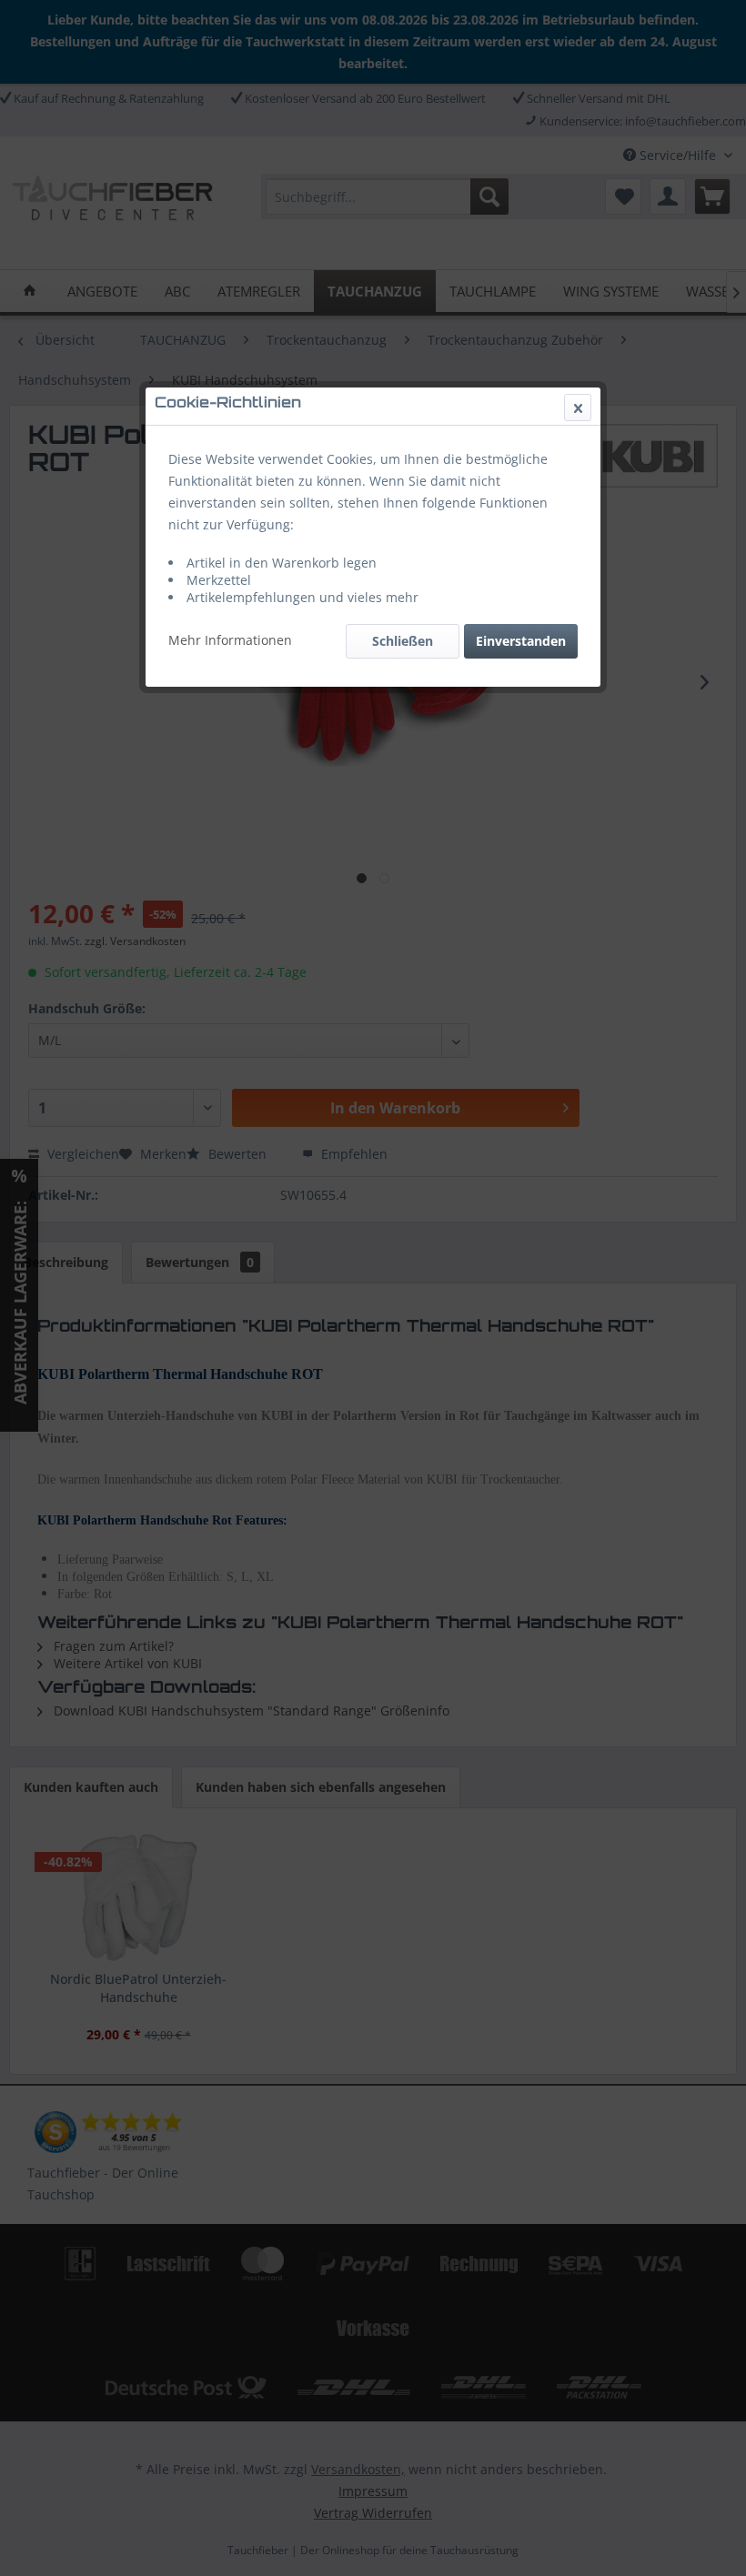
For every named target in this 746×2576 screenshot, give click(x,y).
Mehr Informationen (230, 640)
